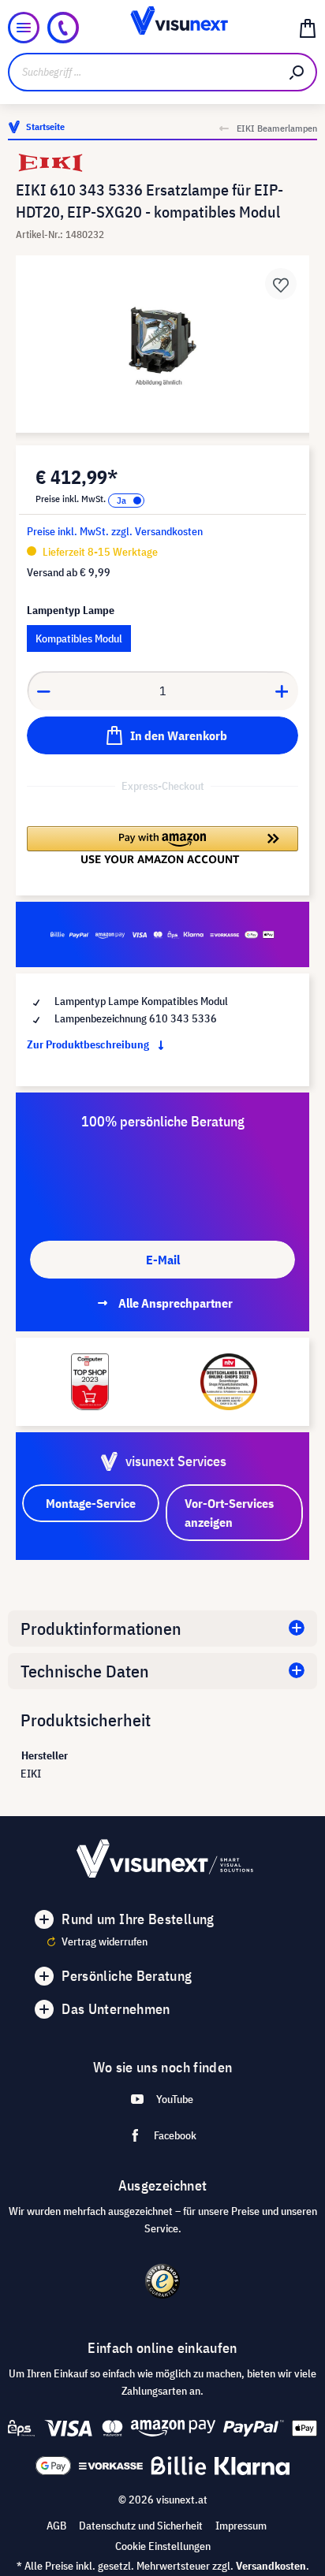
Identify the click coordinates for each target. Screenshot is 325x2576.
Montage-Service (91, 1503)
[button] (162, 845)
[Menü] (24, 28)
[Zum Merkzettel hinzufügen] (281, 284)
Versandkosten (271, 2566)
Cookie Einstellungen (163, 2546)
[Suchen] (297, 72)
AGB (56, 2526)
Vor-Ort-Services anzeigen (229, 1513)
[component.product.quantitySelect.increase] (282, 691)
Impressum (241, 2526)
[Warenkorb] (308, 28)
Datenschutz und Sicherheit (141, 2526)
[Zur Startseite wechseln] (163, 28)
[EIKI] (162, 163)
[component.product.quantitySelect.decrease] (43, 691)
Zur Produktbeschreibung (89, 1044)
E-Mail (163, 1260)
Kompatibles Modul (79, 638)
